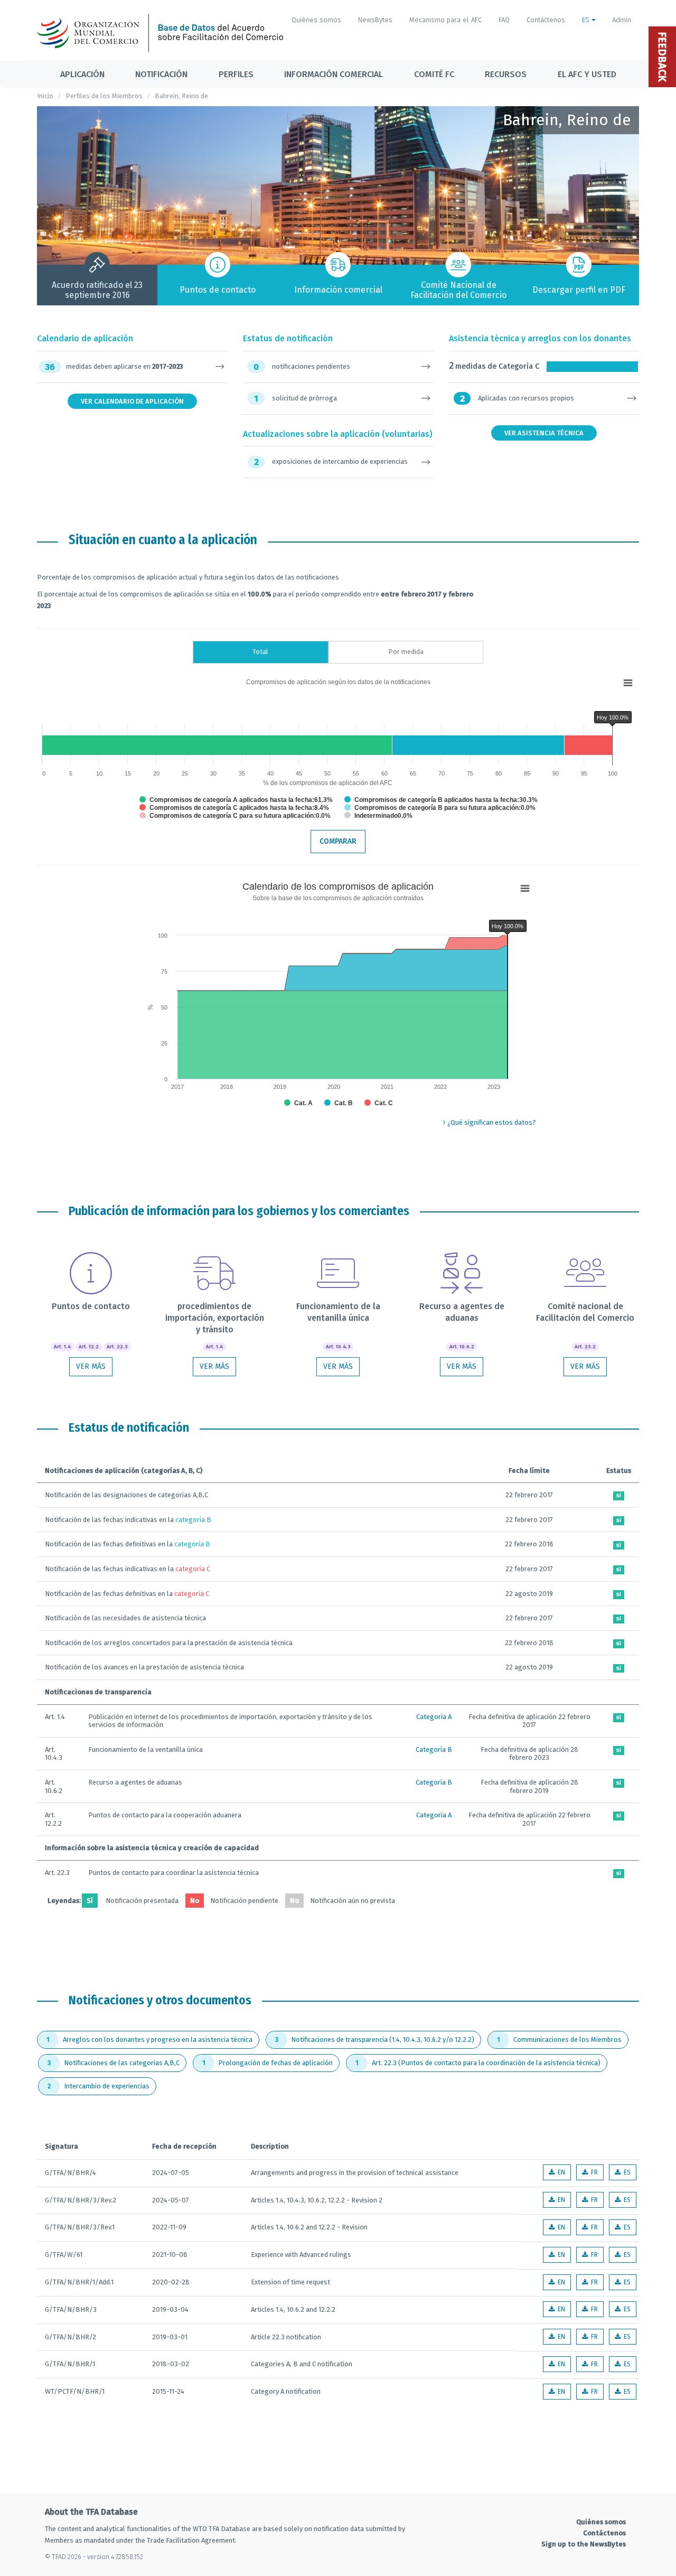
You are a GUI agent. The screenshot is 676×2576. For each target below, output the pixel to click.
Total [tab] (260, 652)
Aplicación (82, 74)
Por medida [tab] (406, 652)
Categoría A (434, 1717)
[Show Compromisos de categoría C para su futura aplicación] (235, 816)
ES (587, 20)
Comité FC (434, 74)
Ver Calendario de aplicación (132, 401)
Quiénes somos (316, 20)
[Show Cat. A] (298, 1103)
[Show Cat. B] (339, 1103)
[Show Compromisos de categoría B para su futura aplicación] (440, 808)
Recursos (506, 74)
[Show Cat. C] (379, 1103)
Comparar (338, 841)
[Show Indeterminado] (378, 816)
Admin (622, 20)
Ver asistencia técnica (544, 433)
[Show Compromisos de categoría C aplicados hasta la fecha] (234, 808)
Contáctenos (546, 20)
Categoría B (434, 1749)
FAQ (504, 20)
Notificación (161, 74)
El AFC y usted (587, 74)
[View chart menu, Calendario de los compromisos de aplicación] (525, 889)
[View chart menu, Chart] (628, 683)
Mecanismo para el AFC (445, 20)
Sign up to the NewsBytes (584, 2544)
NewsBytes (375, 20)
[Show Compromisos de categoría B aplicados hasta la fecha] (441, 800)
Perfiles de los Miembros (104, 96)
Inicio (45, 96)
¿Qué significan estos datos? (491, 1122)
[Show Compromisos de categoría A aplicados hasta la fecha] (236, 800)
